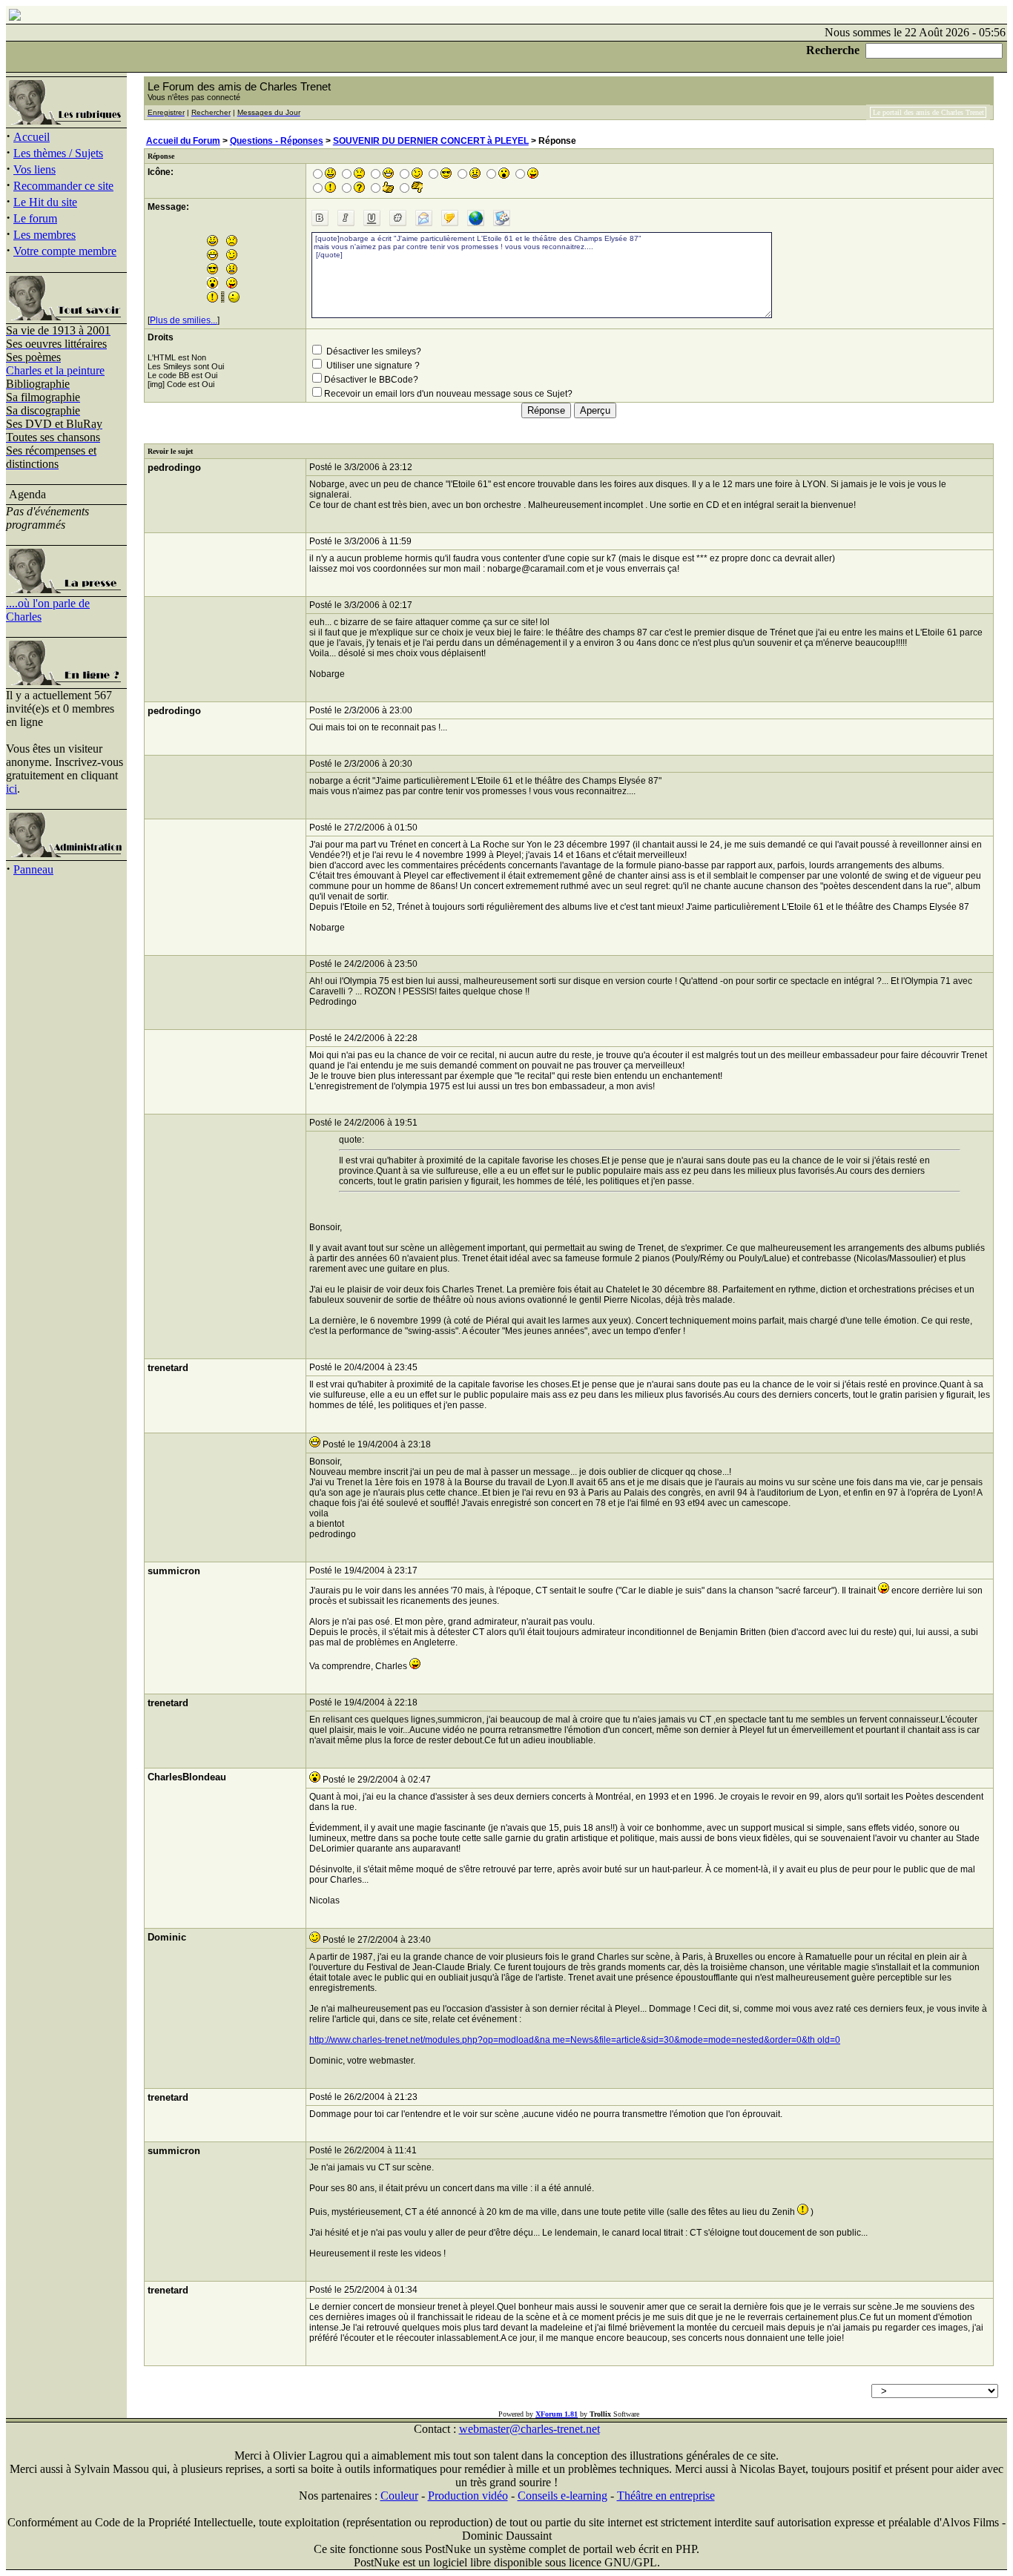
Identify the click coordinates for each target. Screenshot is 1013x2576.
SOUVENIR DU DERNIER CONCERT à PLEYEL (431, 141)
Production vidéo (468, 2496)
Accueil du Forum (183, 141)
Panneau (33, 869)
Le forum (35, 218)
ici (11, 789)
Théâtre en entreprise (666, 2496)
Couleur (399, 2496)
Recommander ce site (63, 186)
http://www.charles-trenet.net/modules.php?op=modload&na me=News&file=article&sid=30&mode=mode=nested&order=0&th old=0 (575, 2040)
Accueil (32, 137)
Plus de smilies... (184, 320)
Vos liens (34, 169)
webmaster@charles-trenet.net (529, 2429)
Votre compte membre (65, 251)
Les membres (44, 235)
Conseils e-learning (562, 2496)
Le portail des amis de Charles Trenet (928, 112)
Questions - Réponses (277, 141)
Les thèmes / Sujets (58, 153)
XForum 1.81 (557, 2414)
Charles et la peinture (55, 370)
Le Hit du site (45, 202)
